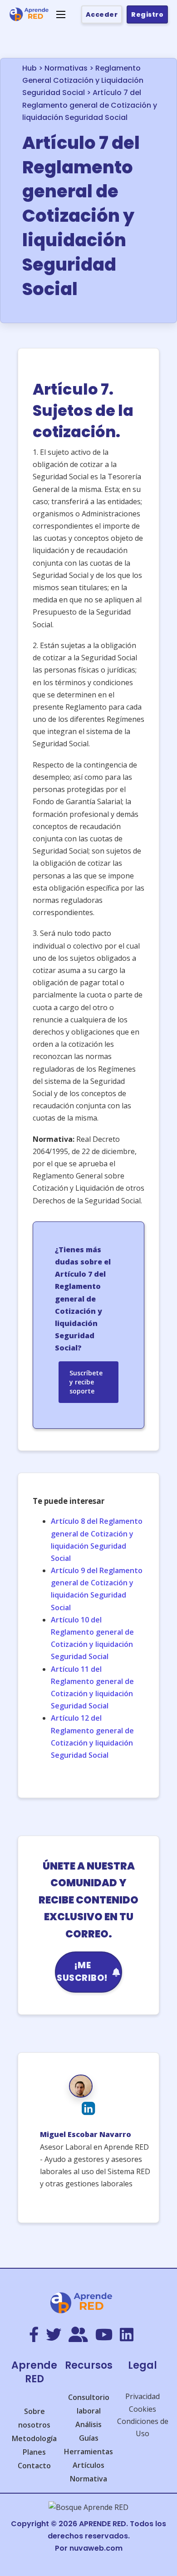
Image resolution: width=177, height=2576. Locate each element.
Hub (29, 68)
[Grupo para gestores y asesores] (78, 2335)
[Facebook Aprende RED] (34, 2335)
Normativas (66, 68)
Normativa (88, 2479)
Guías (89, 2438)
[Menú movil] (61, 14)
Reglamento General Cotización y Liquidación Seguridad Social (83, 80)
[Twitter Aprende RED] (54, 2335)
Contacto (34, 2466)
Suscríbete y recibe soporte (86, 1382)
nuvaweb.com (96, 2548)
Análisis (88, 2424)
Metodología (34, 2438)
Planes (34, 2452)
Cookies (143, 2409)
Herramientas (88, 2452)
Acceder (102, 14)
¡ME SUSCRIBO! (82, 1972)
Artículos (88, 2465)
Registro (147, 14)
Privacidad (143, 2396)
